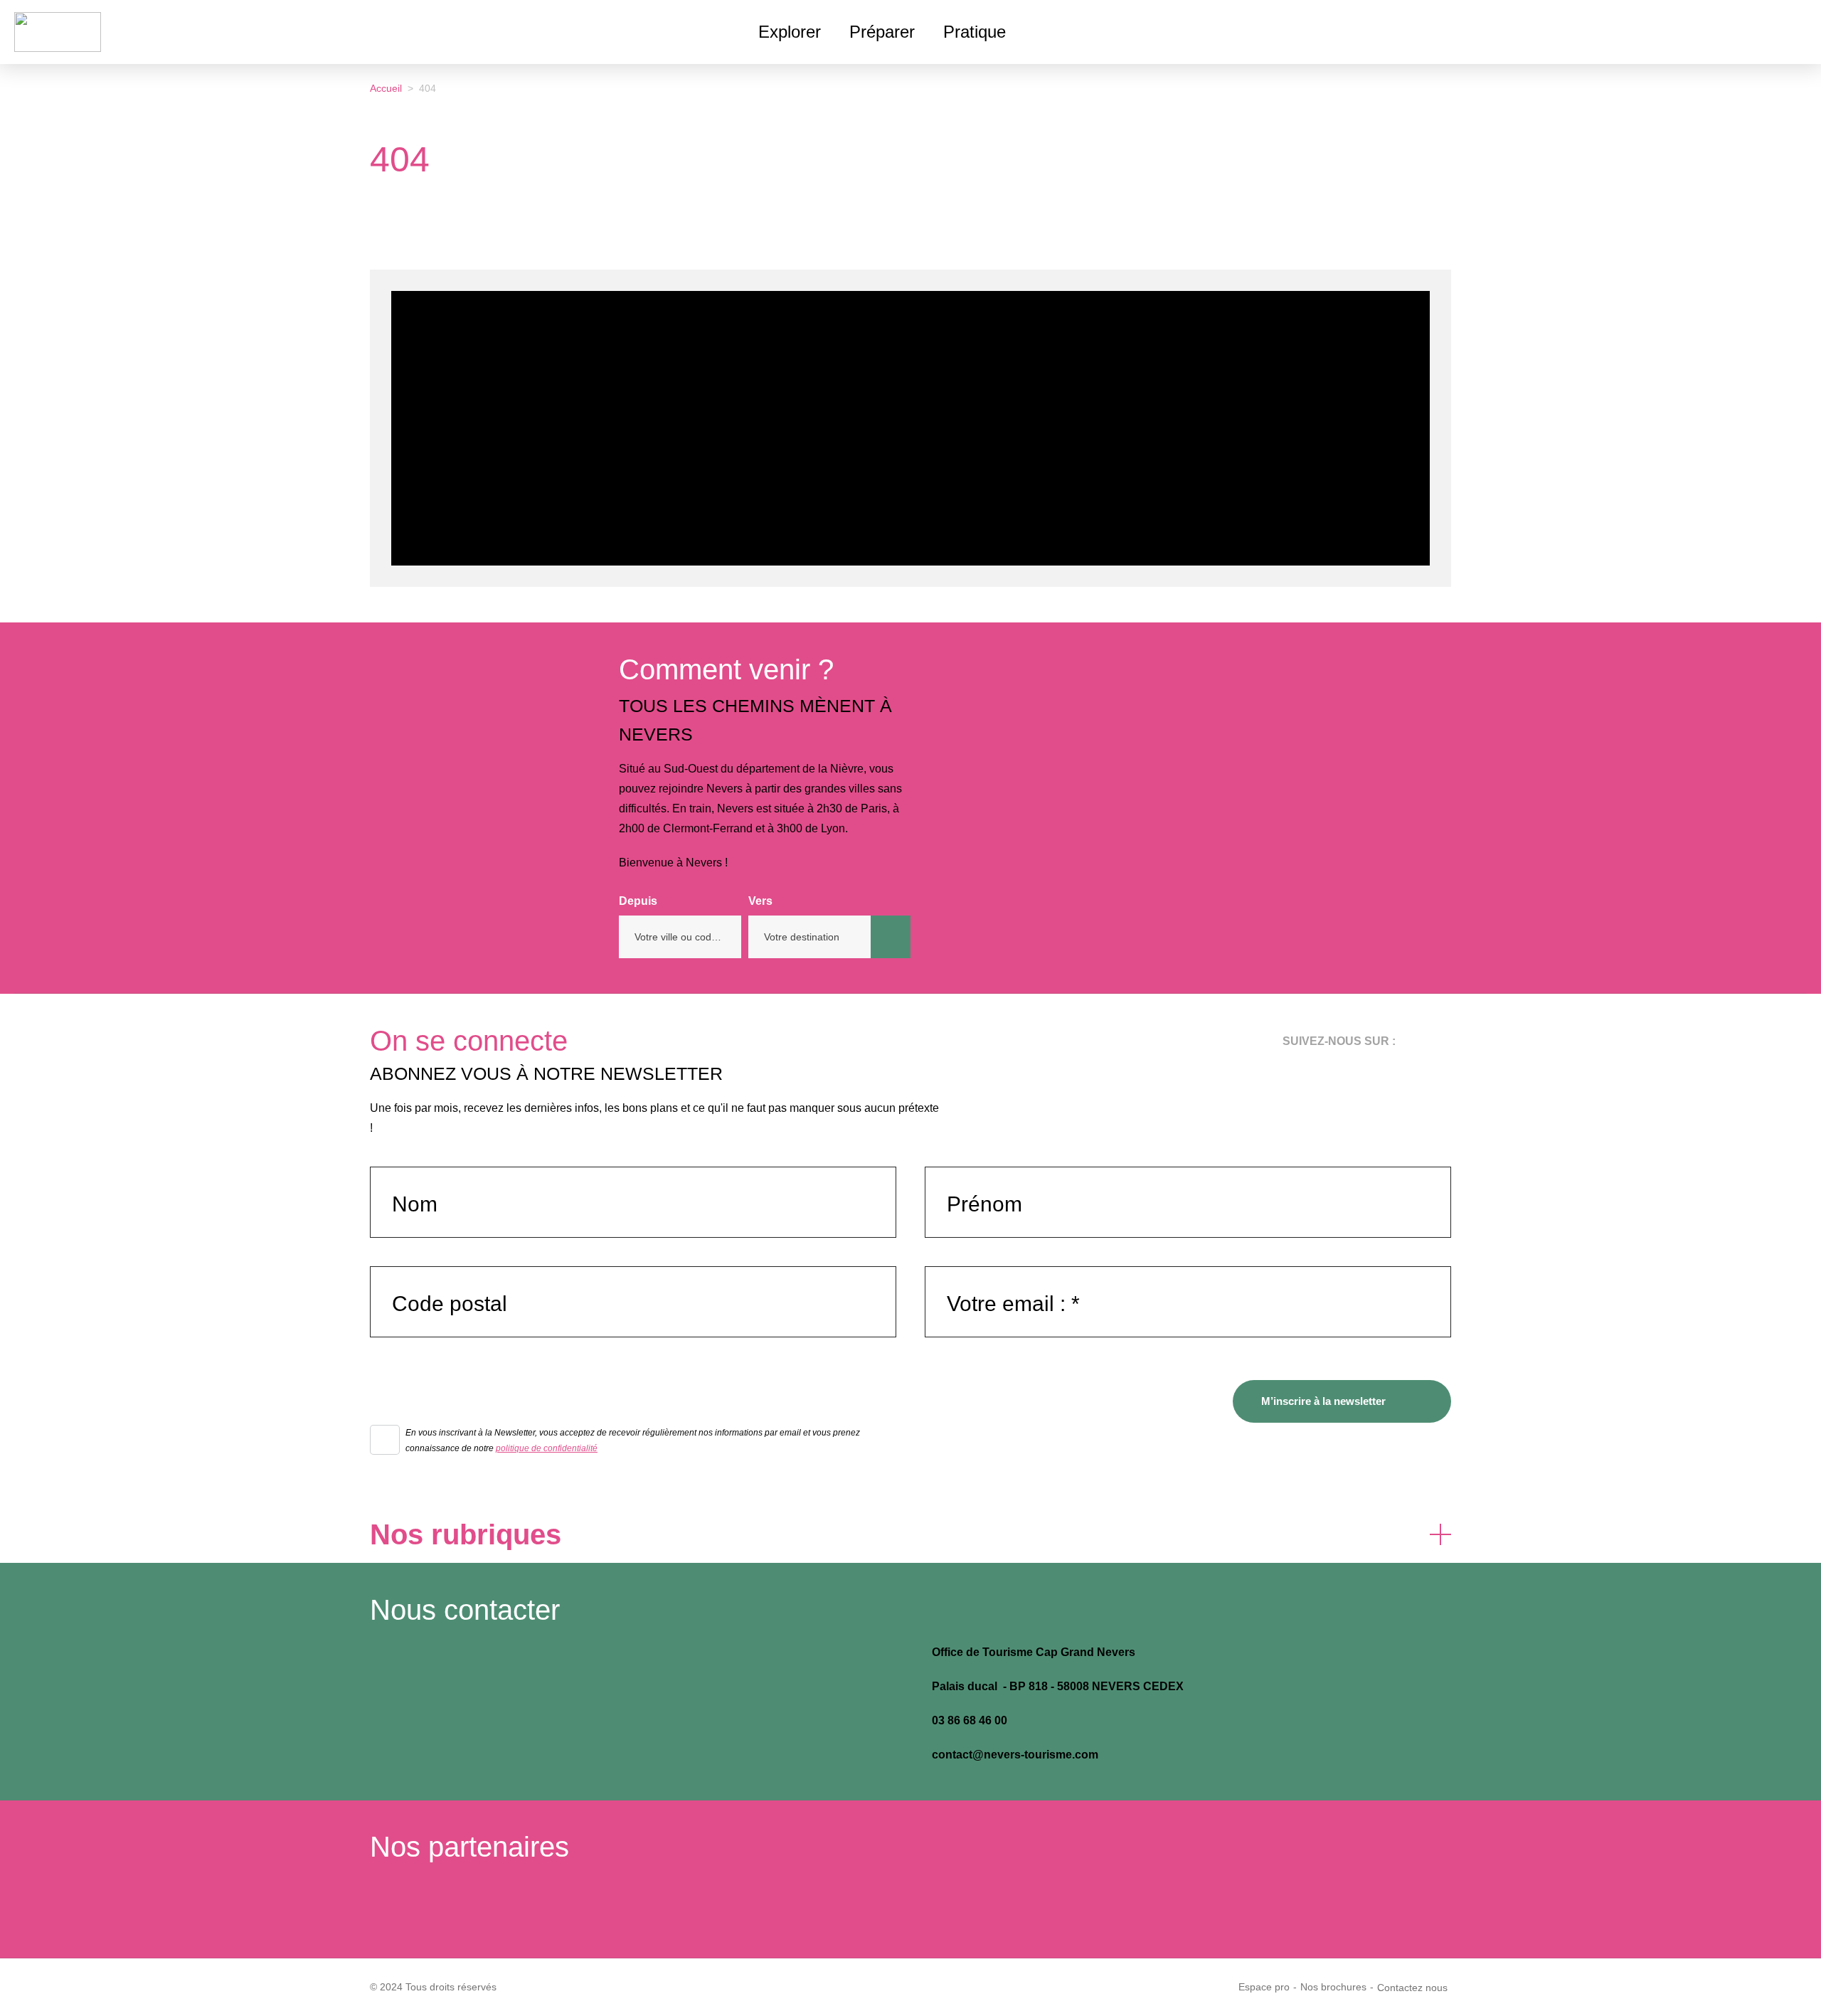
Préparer (882, 32)
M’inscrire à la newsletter (1323, 1401)
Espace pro (1264, 1987)
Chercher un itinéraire (891, 937)
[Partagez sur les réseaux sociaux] (1800, 85)
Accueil (386, 88)
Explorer (790, 32)
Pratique (975, 32)
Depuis (638, 901)
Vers (760, 901)
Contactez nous (1412, 1988)
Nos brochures (1333, 1987)
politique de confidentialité (547, 1448)
